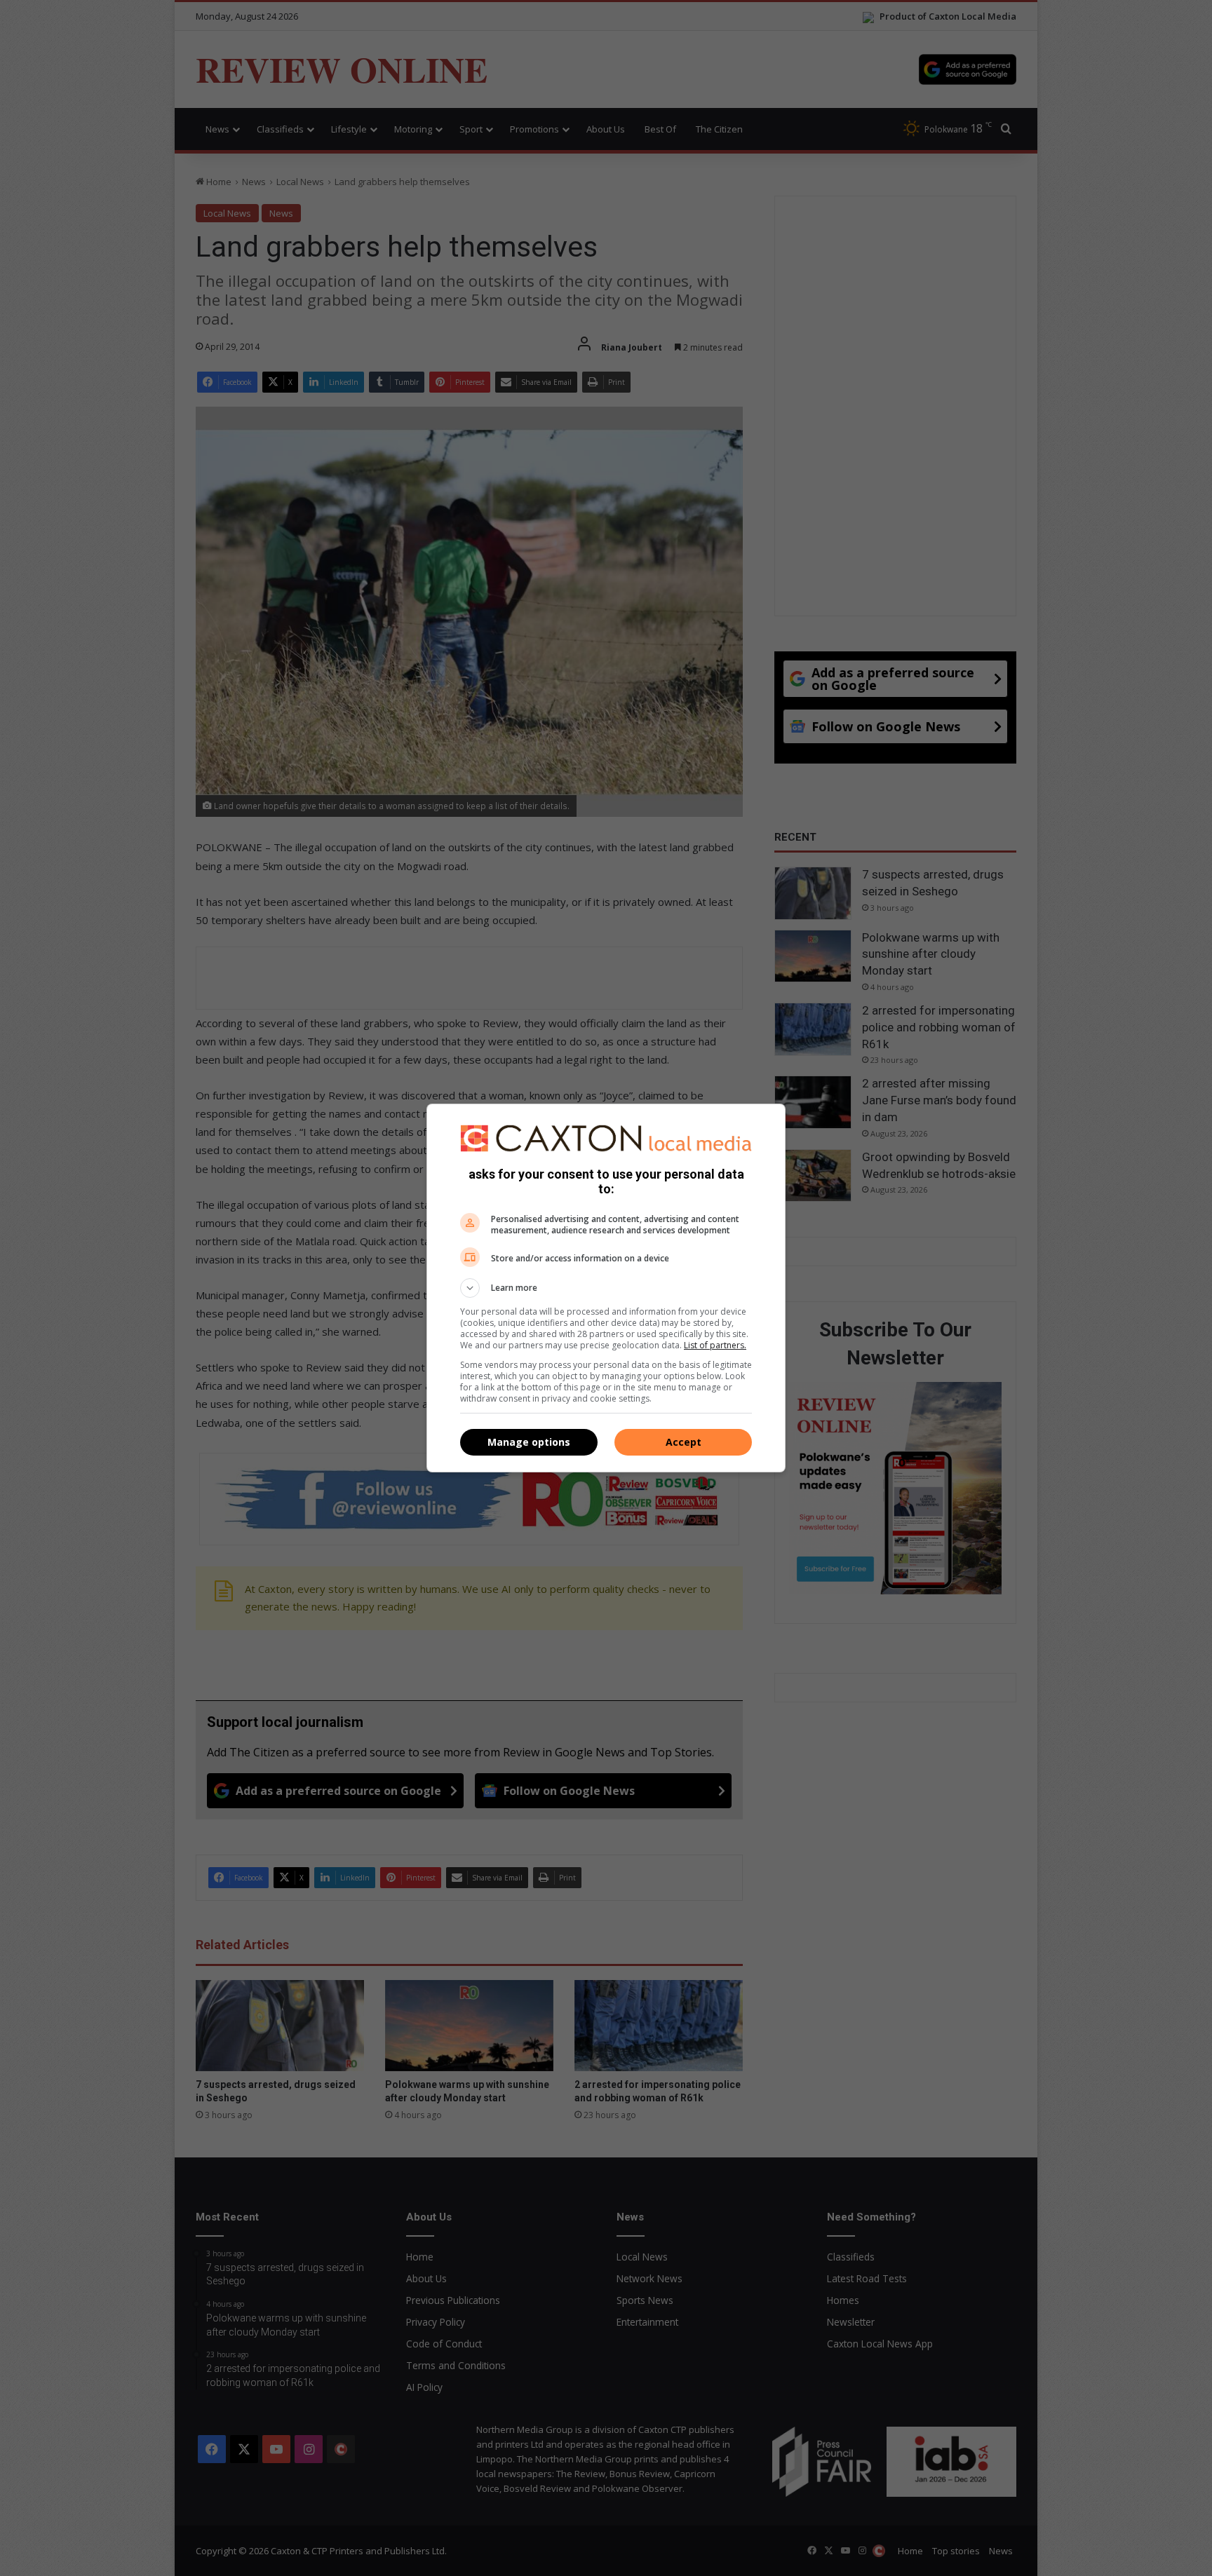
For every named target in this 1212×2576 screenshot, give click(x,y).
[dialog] (606, 1288)
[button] (606, 1288)
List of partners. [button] (715, 1345)
